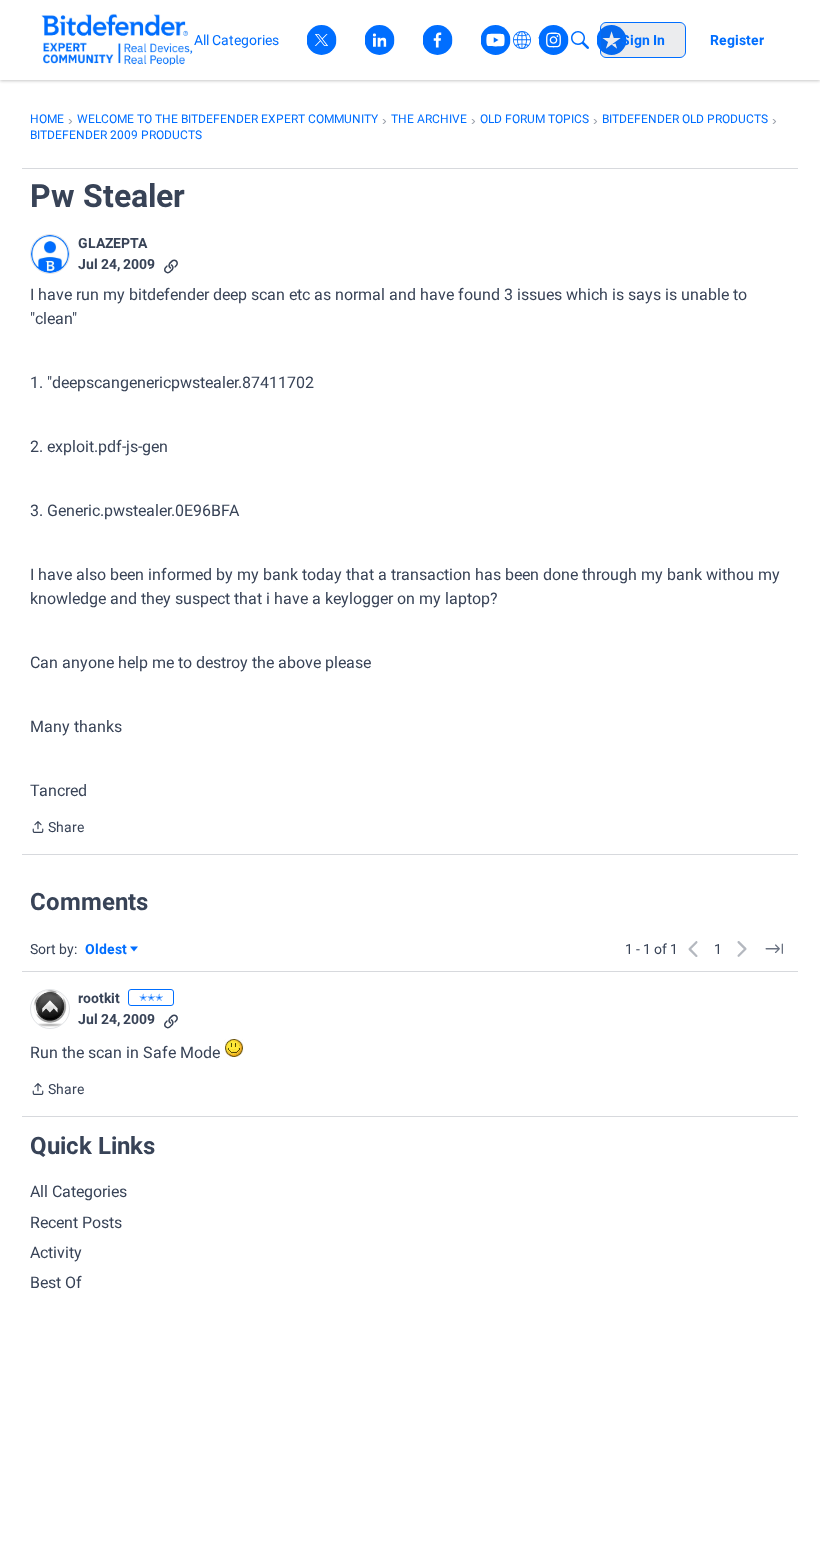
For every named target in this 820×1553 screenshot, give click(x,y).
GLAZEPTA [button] (112, 243)
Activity (56, 1252)
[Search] (580, 40)
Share (57, 829)
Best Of (56, 1282)
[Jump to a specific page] (774, 949)
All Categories (78, 1191)
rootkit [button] (99, 998)
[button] (50, 254)
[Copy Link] (171, 264)
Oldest (107, 950)
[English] (117, 39)
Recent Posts (76, 1222)
